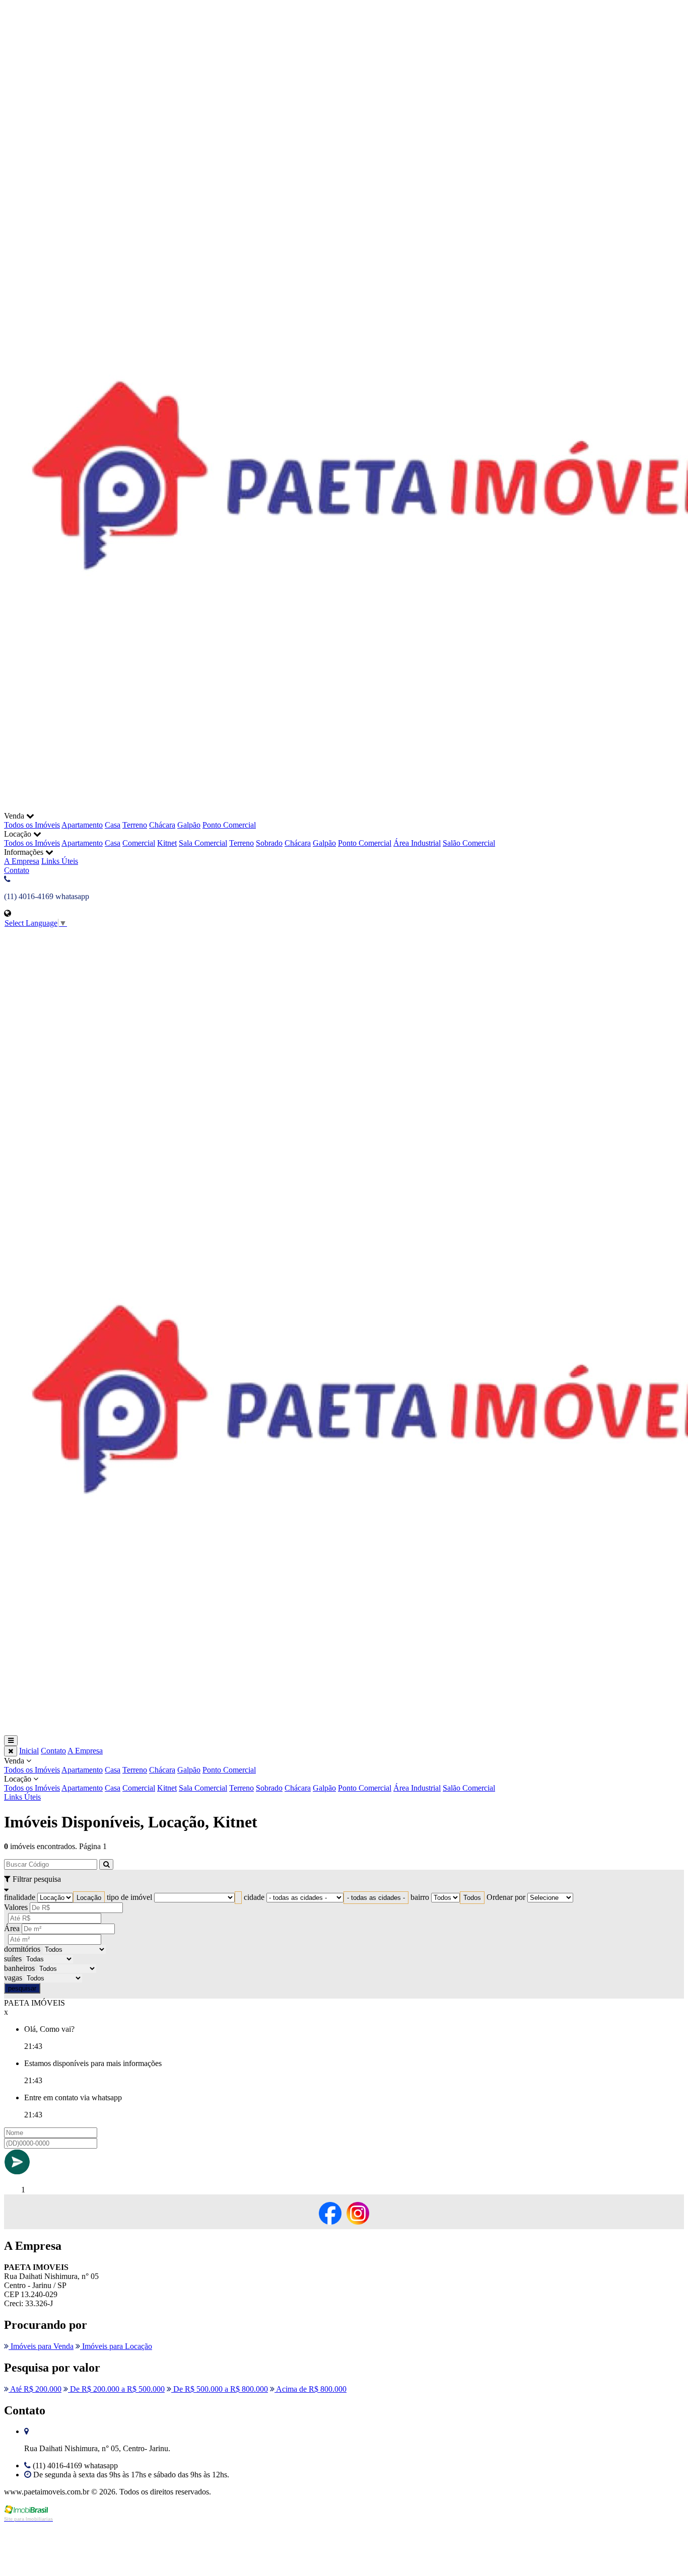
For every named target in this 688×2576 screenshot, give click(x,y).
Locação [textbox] (89, 1898)
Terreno (135, 825)
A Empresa (22, 861)
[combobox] (89, 1898)
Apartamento (82, 825)
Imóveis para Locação (116, 2346)
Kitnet (167, 843)
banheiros (19, 1968)
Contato (17, 870)
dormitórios (22, 1949)
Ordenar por (506, 1897)
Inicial (29, 1751)
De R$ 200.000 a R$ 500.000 (116, 2389)
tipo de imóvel (129, 1897)
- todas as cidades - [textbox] (376, 1898)
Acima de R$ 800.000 (311, 2389)
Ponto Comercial (229, 825)
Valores (16, 1907)
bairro (420, 1897)
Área (12, 1928)
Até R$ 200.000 (35, 2389)
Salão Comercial (469, 843)
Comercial (139, 843)
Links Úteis (60, 861)
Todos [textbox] (472, 1898)
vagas (13, 1978)
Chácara (162, 825)
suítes (13, 1959)
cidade (254, 1897)
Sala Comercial (203, 843)
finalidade (20, 1897)
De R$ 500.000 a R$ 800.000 (220, 2389)
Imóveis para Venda (41, 2346)
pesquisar (22, 1988)
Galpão (189, 825)
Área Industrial (417, 843)
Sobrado (269, 843)
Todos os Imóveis (32, 825)
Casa (113, 825)
